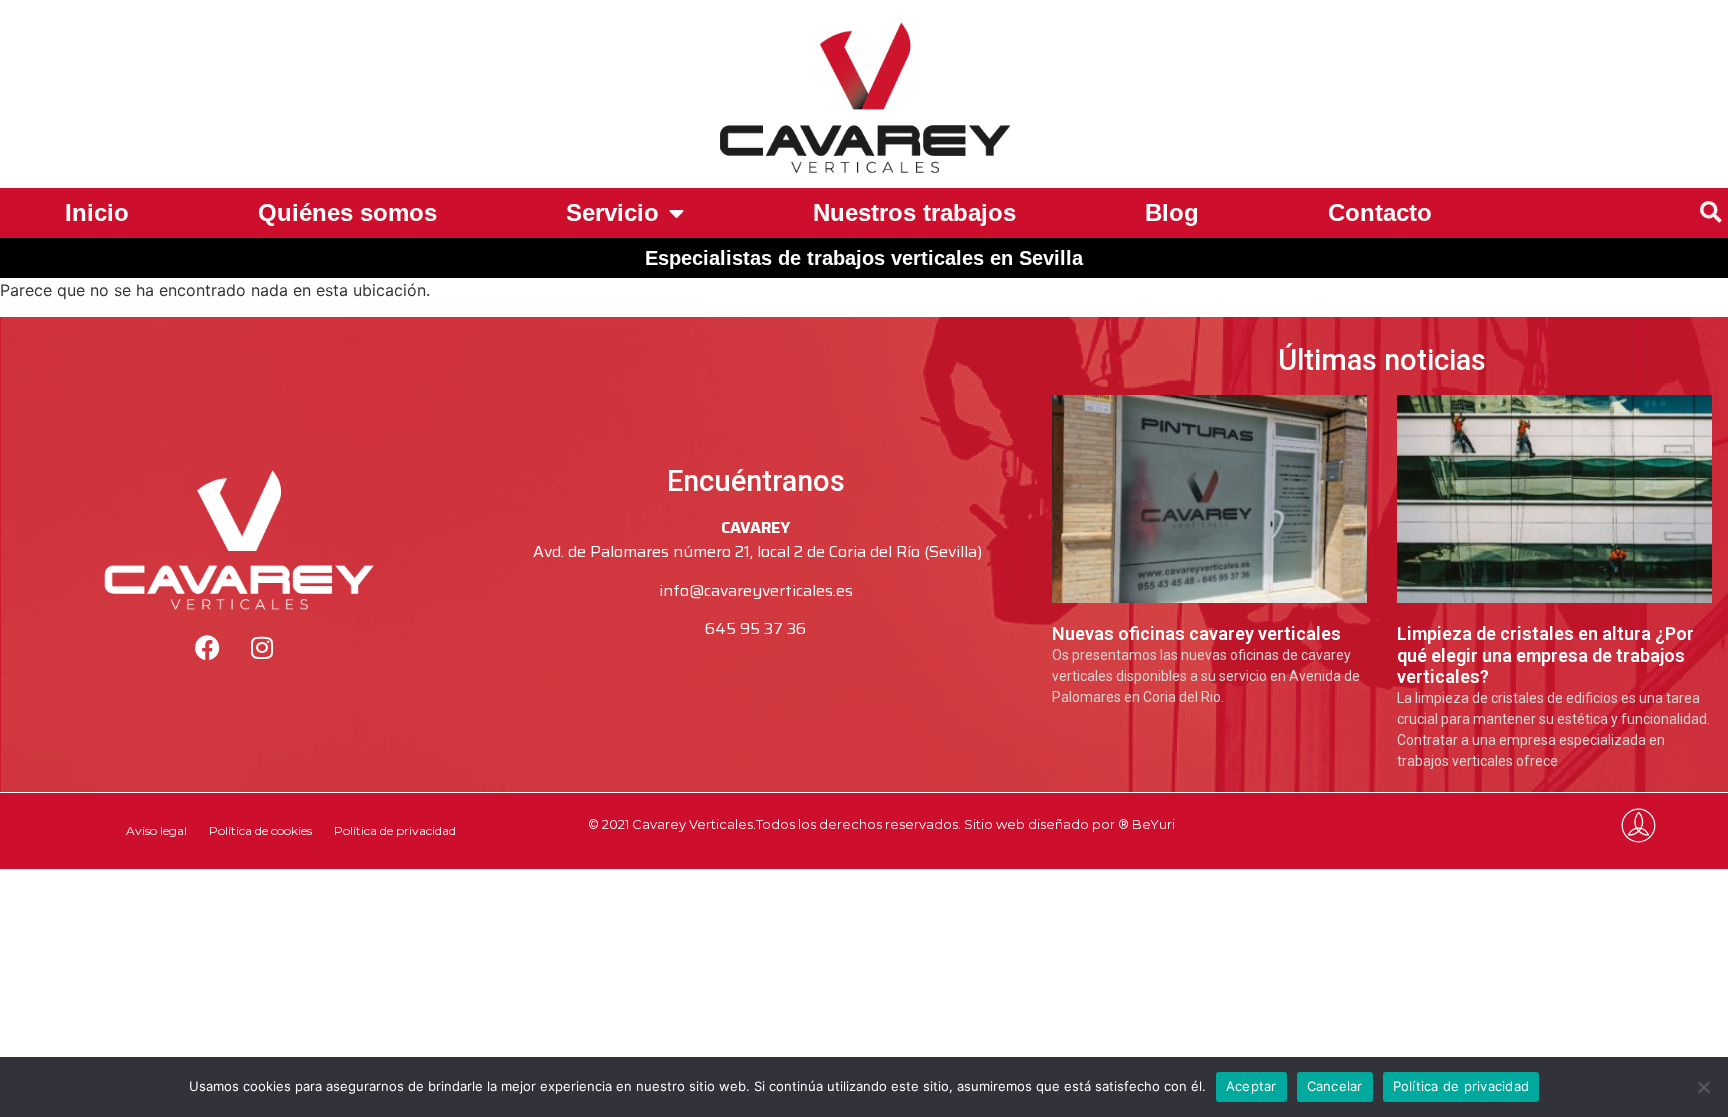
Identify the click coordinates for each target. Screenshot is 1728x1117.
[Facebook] (207, 648)
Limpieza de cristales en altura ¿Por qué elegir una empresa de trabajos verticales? (1545, 655)
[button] (1710, 213)
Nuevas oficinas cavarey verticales (1196, 633)
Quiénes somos (347, 212)
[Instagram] (262, 648)
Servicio (612, 212)
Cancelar (1335, 1086)
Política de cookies (260, 830)
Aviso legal (156, 830)
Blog (1172, 212)
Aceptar (1251, 1086)
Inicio (97, 212)
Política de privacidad (395, 830)
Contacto (1380, 212)
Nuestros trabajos (914, 212)
